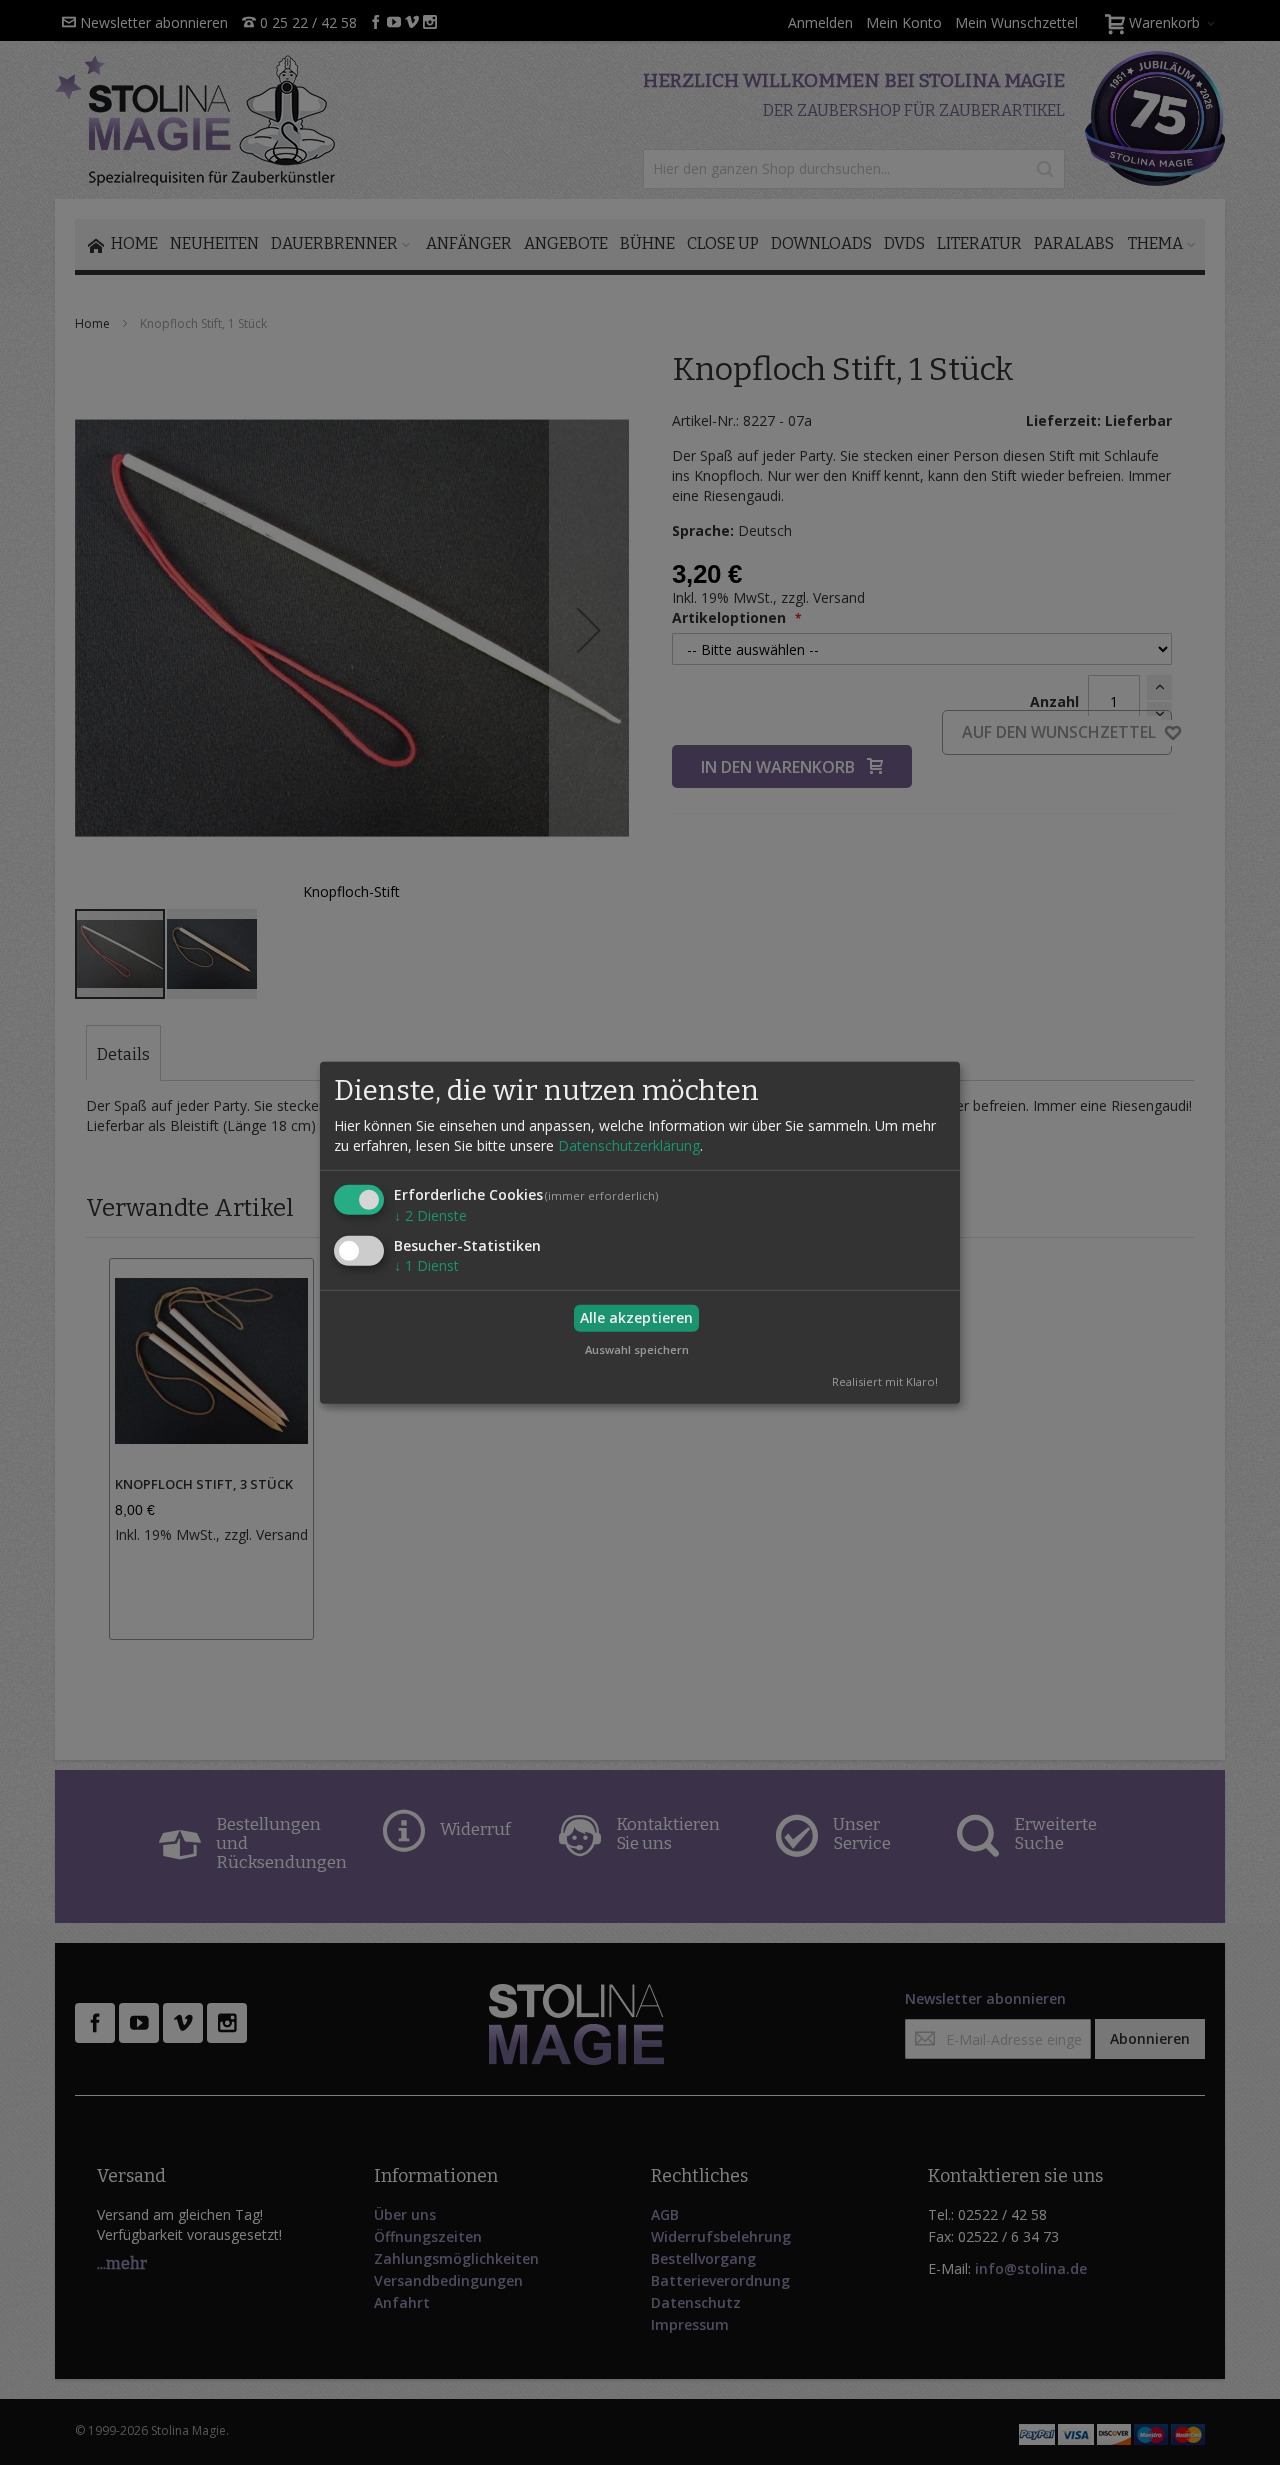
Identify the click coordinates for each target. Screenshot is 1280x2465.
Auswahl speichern (637, 1348)
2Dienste (430, 1215)
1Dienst (426, 1265)
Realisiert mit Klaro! (885, 1381)
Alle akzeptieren (636, 1317)
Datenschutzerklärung (629, 1145)
